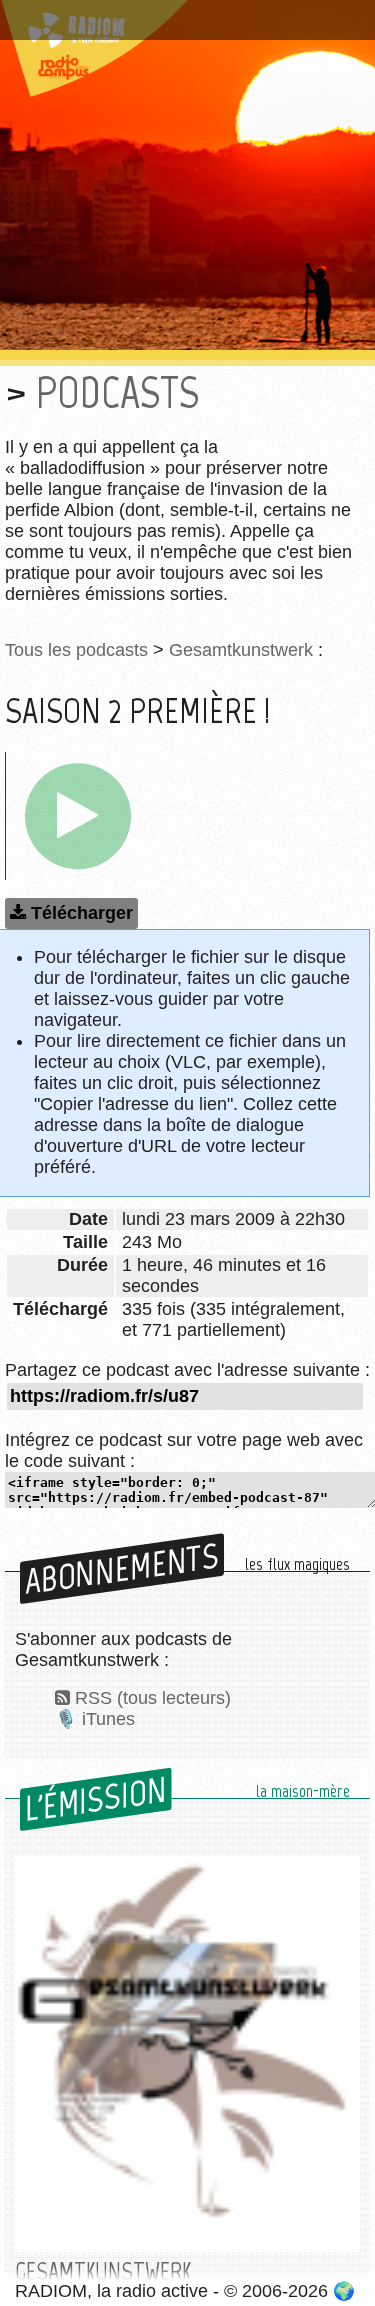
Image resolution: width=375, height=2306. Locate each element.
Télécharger (82, 913)
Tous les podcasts (76, 650)
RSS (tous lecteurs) (153, 1698)
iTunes (108, 1719)
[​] (78, 816)
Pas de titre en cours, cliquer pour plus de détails (182, 23)
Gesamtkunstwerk (241, 650)
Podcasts (117, 392)
